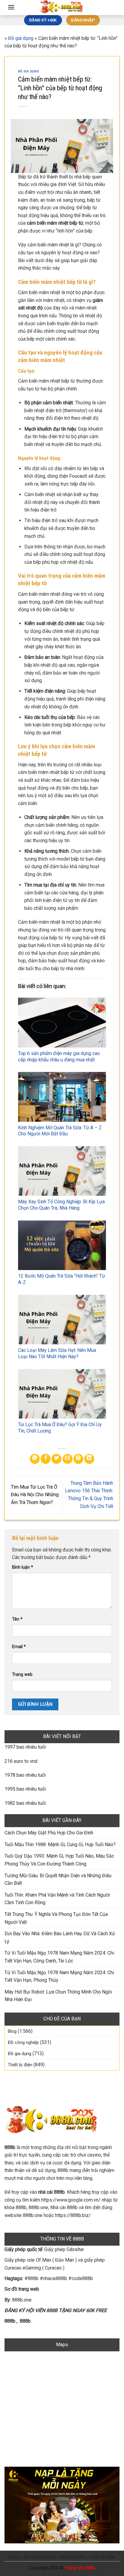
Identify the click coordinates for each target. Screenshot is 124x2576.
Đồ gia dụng (21, 38)
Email (19, 1647)
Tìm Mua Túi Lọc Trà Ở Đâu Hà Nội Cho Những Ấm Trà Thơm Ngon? (35, 1495)
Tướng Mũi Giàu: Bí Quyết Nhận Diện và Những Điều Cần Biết (58, 1880)
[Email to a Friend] (68, 1459)
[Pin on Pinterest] (78, 1459)
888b (10, 2321)
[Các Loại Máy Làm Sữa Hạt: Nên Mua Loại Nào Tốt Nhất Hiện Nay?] (62, 1320)
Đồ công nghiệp (23, 2042)
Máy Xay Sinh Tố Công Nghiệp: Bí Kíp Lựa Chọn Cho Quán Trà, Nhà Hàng (61, 1205)
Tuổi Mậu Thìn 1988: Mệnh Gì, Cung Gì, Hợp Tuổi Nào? (60, 1845)
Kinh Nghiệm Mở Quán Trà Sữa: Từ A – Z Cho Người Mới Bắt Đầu (60, 1131)
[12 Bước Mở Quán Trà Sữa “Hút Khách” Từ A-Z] (62, 1245)
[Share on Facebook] (46, 1459)
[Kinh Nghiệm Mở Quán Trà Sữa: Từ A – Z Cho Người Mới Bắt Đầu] (62, 1097)
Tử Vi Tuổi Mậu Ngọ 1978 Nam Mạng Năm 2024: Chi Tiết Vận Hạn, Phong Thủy (59, 1976)
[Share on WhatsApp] (35, 1459)
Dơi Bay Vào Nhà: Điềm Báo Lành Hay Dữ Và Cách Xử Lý (60, 1938)
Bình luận (23, 1567)
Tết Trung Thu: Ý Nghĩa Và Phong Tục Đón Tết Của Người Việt (56, 1918)
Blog (12, 2031)
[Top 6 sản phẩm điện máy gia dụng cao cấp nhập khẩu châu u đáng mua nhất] (62, 1022)
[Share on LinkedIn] (89, 1459)
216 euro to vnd (21, 1761)
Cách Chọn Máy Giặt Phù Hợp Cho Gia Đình (49, 1833)
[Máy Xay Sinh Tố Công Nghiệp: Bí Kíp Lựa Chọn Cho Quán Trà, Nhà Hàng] (62, 1171)
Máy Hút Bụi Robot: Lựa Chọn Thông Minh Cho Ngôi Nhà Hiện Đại (58, 1996)
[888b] (62, 8)
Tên (17, 1619)
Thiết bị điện (20, 2065)
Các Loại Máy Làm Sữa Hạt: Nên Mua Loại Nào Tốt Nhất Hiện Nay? (57, 1353)
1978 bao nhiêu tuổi (25, 1775)
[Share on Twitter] (56, 1459)
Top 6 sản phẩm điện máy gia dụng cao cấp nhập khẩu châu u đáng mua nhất (59, 1057)
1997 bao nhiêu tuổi (25, 1747)
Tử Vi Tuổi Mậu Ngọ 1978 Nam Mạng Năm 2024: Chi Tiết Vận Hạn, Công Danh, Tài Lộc (59, 1957)
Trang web (22, 1675)
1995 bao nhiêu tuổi (25, 1789)
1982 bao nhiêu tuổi (25, 1803)
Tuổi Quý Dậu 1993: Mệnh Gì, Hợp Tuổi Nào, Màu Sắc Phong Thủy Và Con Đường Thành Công (59, 1860)
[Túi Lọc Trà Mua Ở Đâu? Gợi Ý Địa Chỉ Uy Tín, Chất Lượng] (62, 1394)
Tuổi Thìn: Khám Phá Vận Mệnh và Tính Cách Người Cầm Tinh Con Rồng (57, 1899)
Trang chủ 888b (80, 2568)
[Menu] (11, 7)
